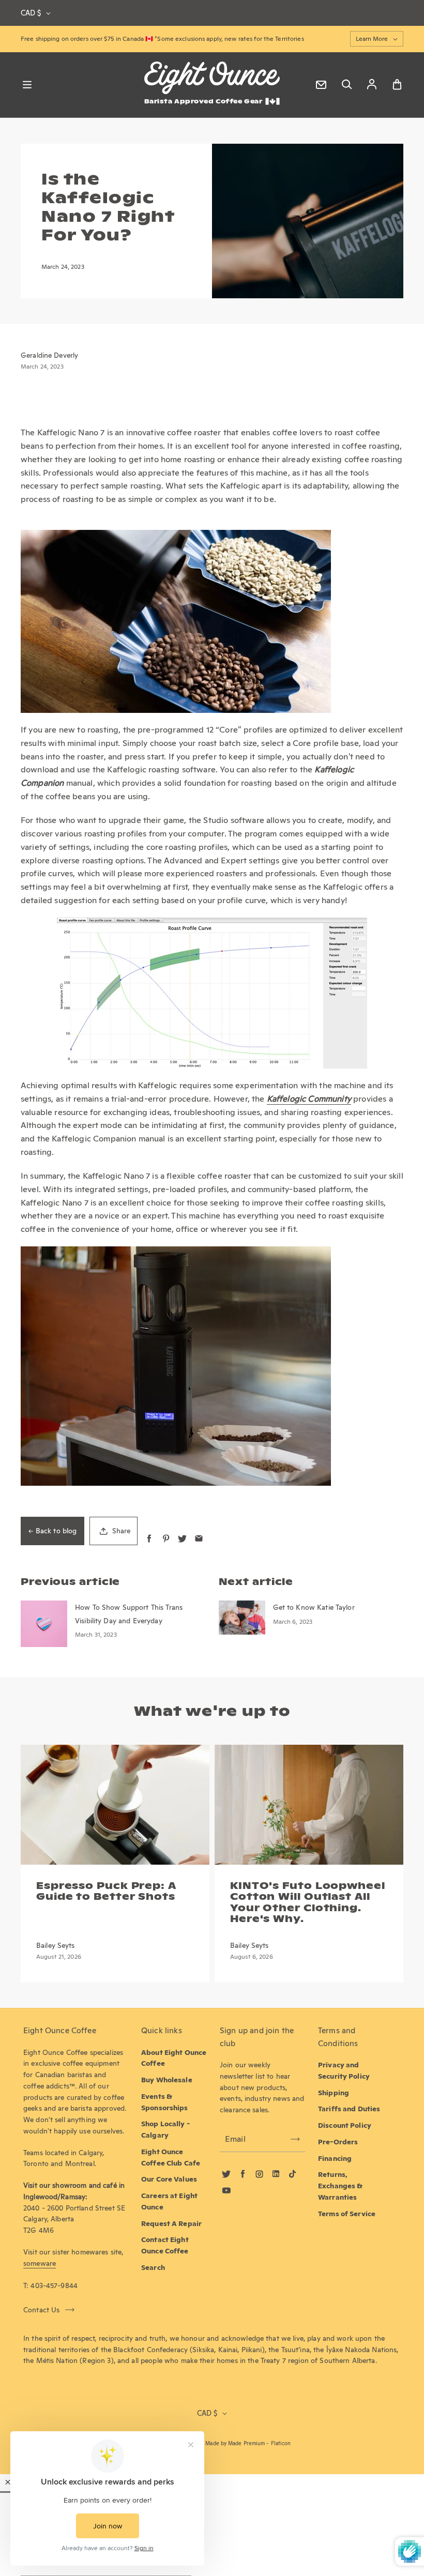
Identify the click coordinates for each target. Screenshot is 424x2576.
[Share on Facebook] (149, 1539)
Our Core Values (169, 2179)
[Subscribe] (295, 2139)
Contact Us (42, 2310)
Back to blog (56, 1531)
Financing (335, 2158)
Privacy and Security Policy (344, 2070)
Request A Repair (171, 2223)
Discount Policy (345, 2125)
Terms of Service (347, 2214)
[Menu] (27, 85)
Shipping (334, 2093)
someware (40, 2263)
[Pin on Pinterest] (166, 1539)
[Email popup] (321, 85)
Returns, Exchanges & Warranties (340, 2186)
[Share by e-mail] (199, 1539)
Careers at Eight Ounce (169, 2201)
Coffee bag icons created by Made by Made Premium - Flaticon (212, 2443)
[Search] (346, 85)
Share (121, 1531)
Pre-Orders (338, 2142)
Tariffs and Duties (349, 2109)
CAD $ (31, 13)
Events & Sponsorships (165, 2102)
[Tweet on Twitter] (182, 1539)
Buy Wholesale (167, 2080)
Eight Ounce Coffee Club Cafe (171, 2157)
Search (153, 2267)
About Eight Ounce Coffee (174, 2058)
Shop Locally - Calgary (165, 2129)
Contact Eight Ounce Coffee (165, 2245)
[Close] (8, 2482)
